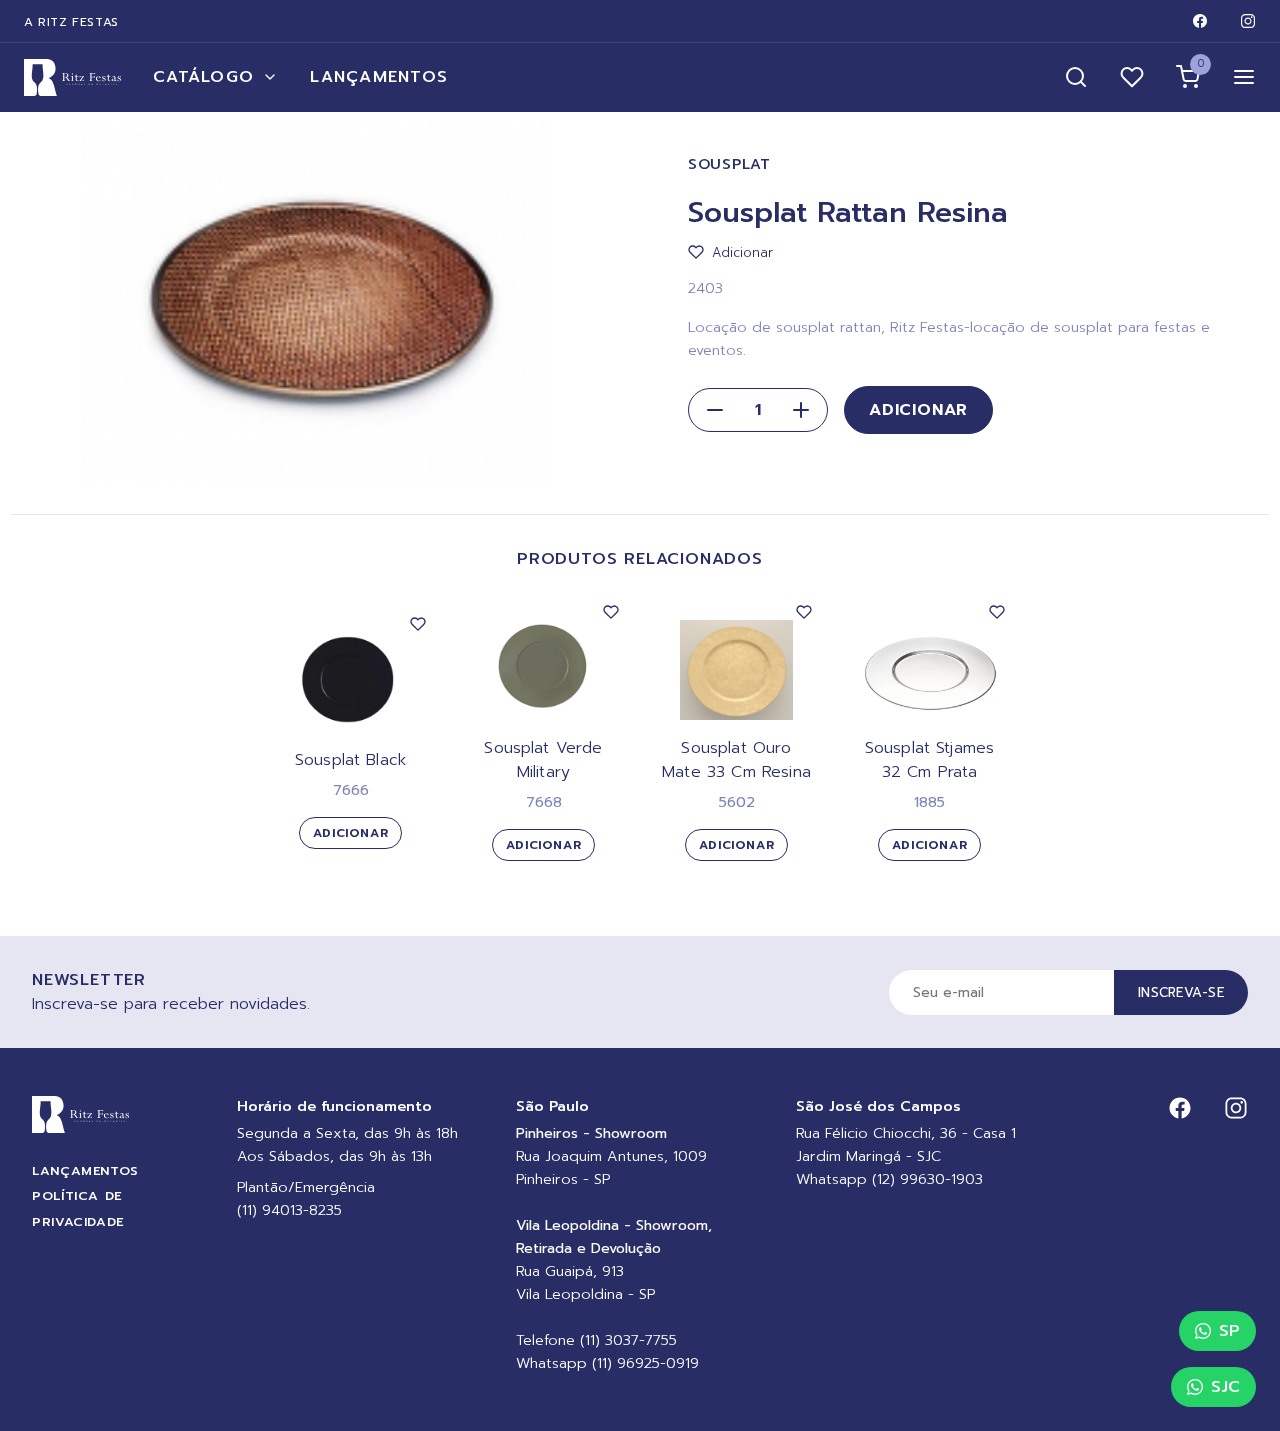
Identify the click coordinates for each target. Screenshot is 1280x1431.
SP (1229, 1331)
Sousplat (729, 164)
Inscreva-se (1181, 992)
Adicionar (918, 410)
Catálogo (203, 77)
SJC (1225, 1387)
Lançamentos (379, 77)
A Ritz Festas (71, 22)
